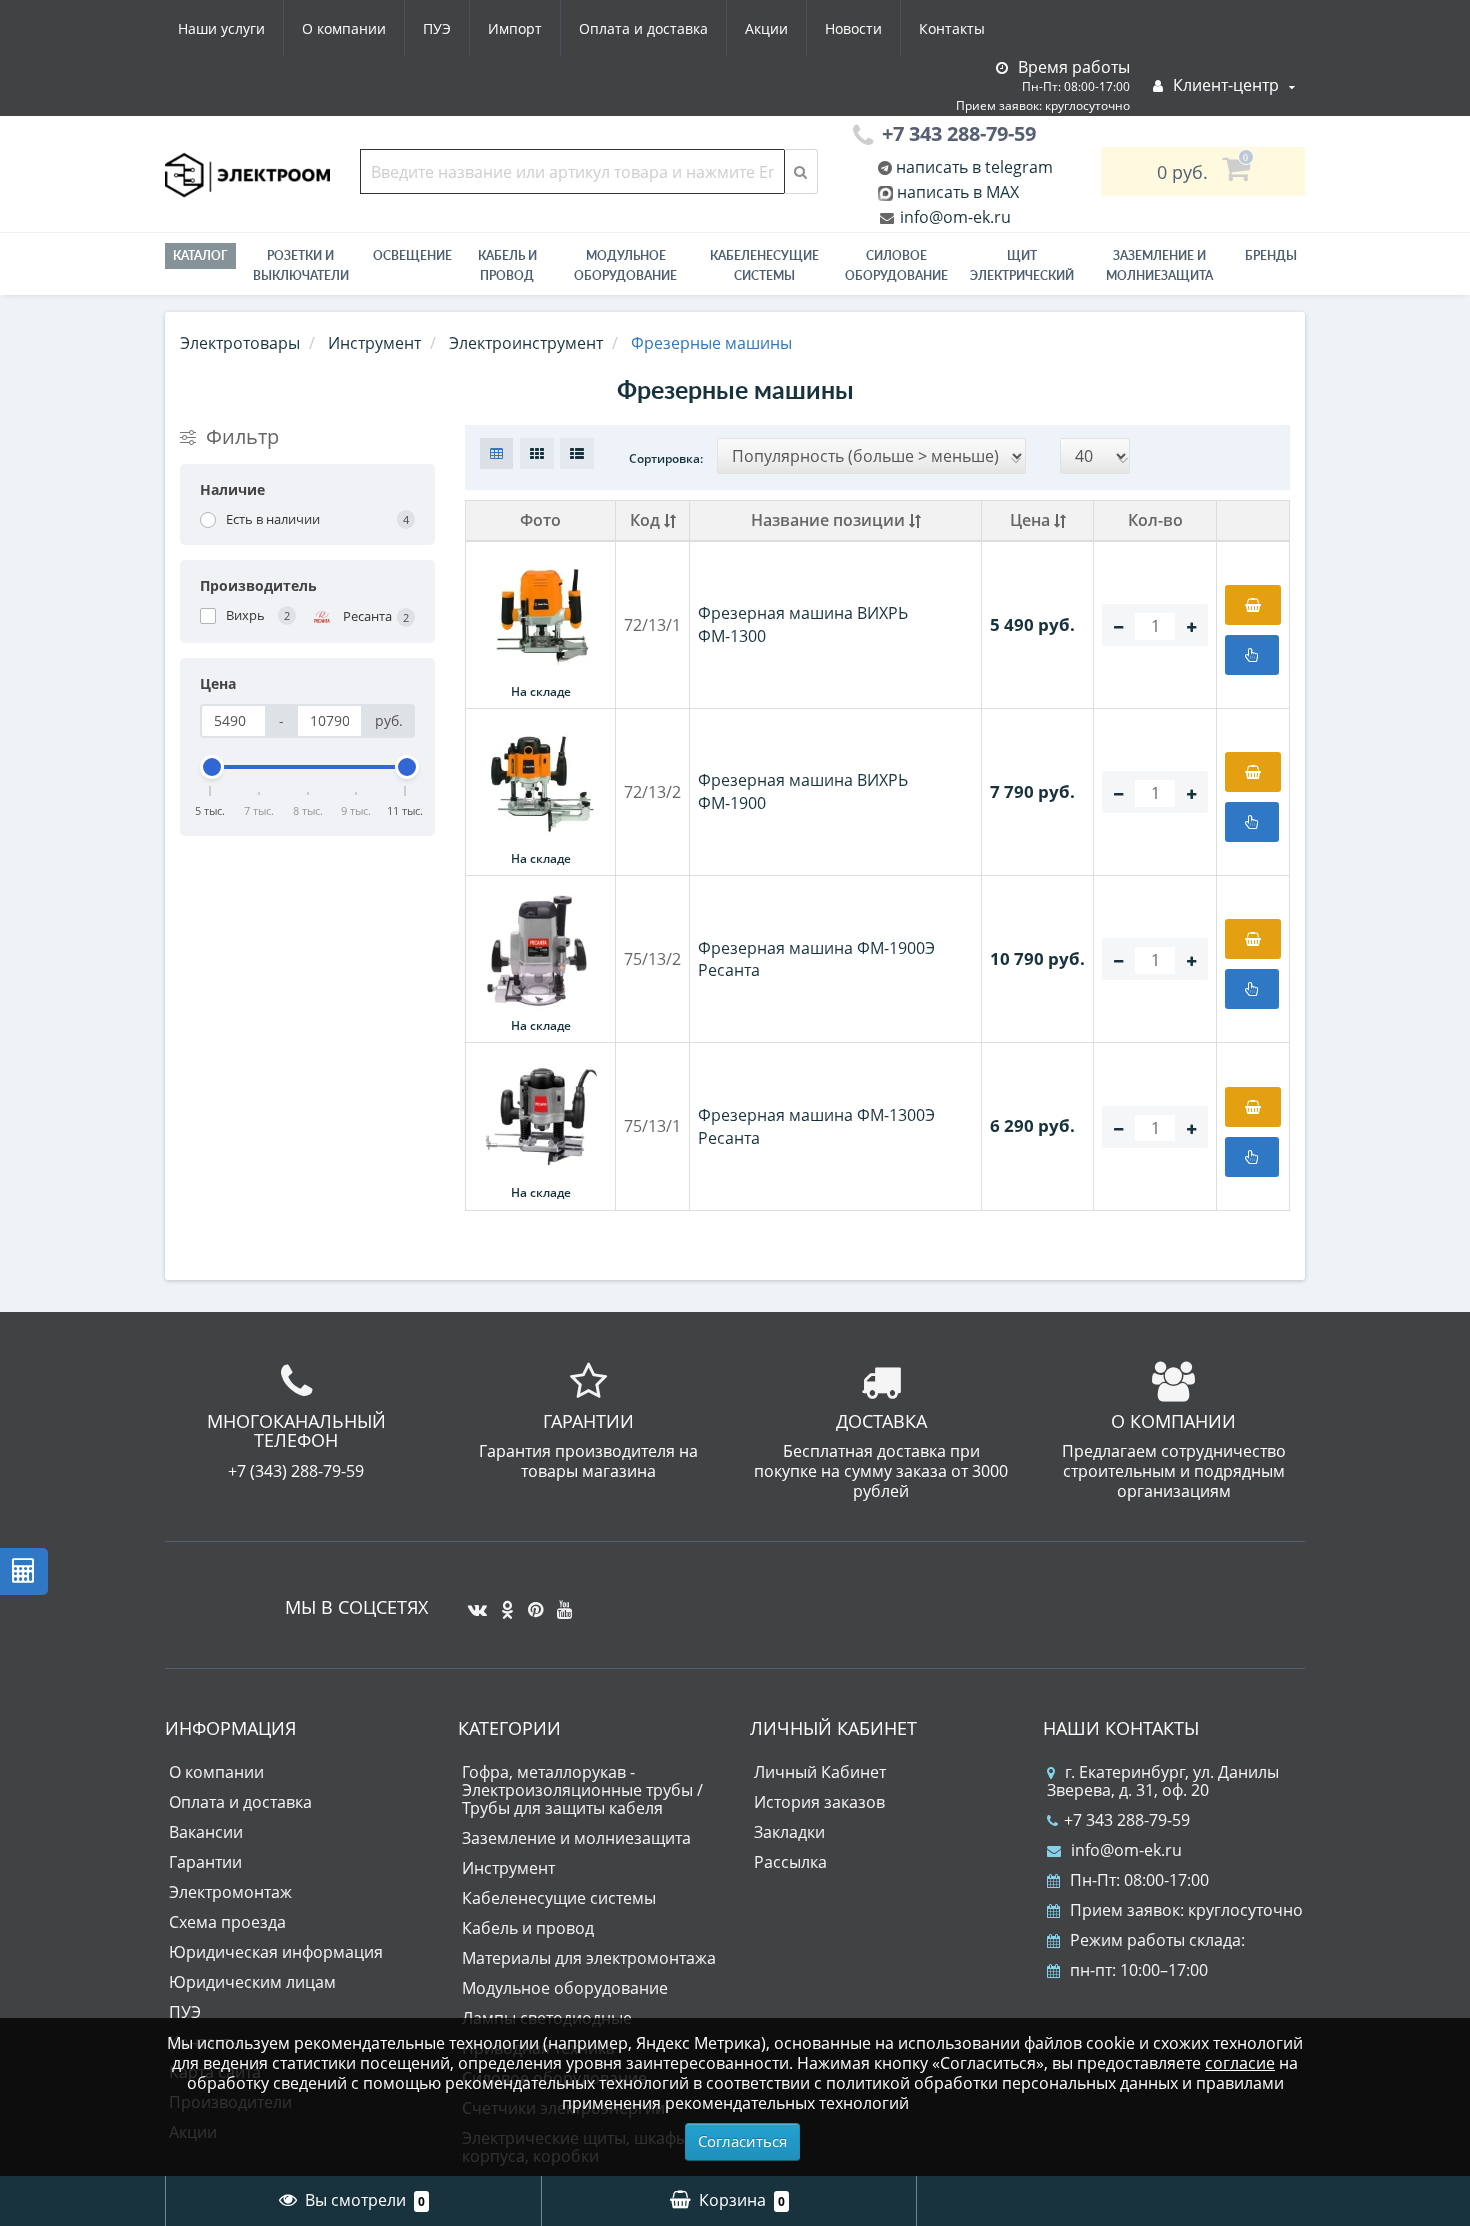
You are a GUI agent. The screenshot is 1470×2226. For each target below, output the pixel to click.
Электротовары (240, 343)
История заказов (819, 1802)
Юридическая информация (276, 1952)
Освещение (412, 255)
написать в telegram (972, 167)
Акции (766, 28)
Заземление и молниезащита (576, 1838)
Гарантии (205, 1862)
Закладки (789, 1832)
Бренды (1271, 255)
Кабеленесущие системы (764, 265)
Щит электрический (1022, 265)
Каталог (200, 255)
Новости (853, 28)
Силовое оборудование (896, 265)
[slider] (211, 767)
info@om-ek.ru (953, 217)
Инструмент (508, 1868)
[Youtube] (559, 1602)
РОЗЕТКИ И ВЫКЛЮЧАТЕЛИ (301, 265)
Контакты (952, 28)
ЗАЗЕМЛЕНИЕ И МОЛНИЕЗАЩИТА (1159, 265)
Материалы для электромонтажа (589, 1958)
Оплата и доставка (643, 28)
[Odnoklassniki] (502, 1602)
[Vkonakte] (472, 1602)
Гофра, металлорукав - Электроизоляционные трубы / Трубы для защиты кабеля (582, 1790)
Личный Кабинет (820, 1772)
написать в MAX (958, 192)
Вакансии (206, 1832)
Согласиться (742, 2141)
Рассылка (790, 1862)
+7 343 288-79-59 (1127, 1820)
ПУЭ (437, 28)
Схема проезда (227, 1922)
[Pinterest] (530, 1602)
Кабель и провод (507, 265)
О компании (344, 28)
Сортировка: (666, 458)
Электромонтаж (230, 1892)
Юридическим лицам (252, 1982)
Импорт (515, 28)
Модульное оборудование (625, 265)
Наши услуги (221, 28)
